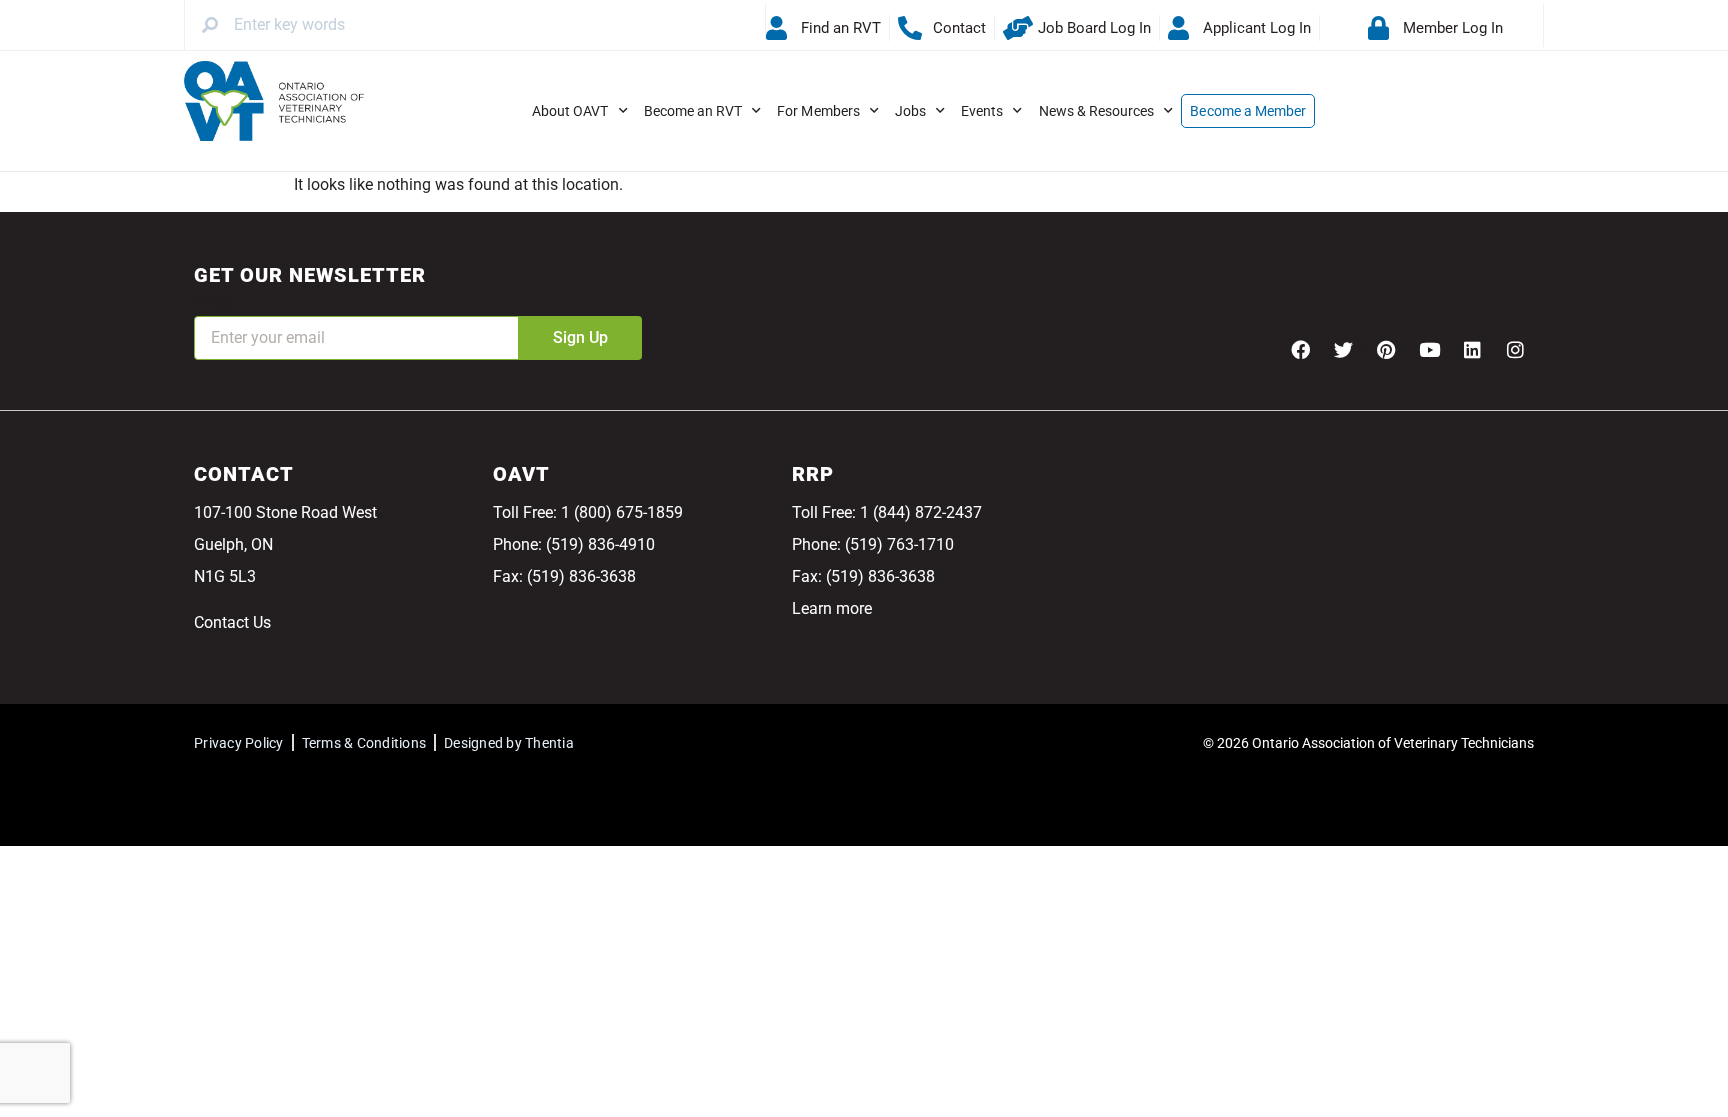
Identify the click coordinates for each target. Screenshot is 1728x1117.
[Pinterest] (1386, 350)
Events (982, 111)
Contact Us (232, 622)
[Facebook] (1300, 350)
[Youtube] (1429, 350)
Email (214, 302)
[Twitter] (1343, 350)
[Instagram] (1515, 350)
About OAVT (570, 111)
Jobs (910, 111)
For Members (818, 111)
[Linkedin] (1472, 350)
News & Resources (1097, 111)
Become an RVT (693, 111)
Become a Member (1248, 111)
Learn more (832, 608)
